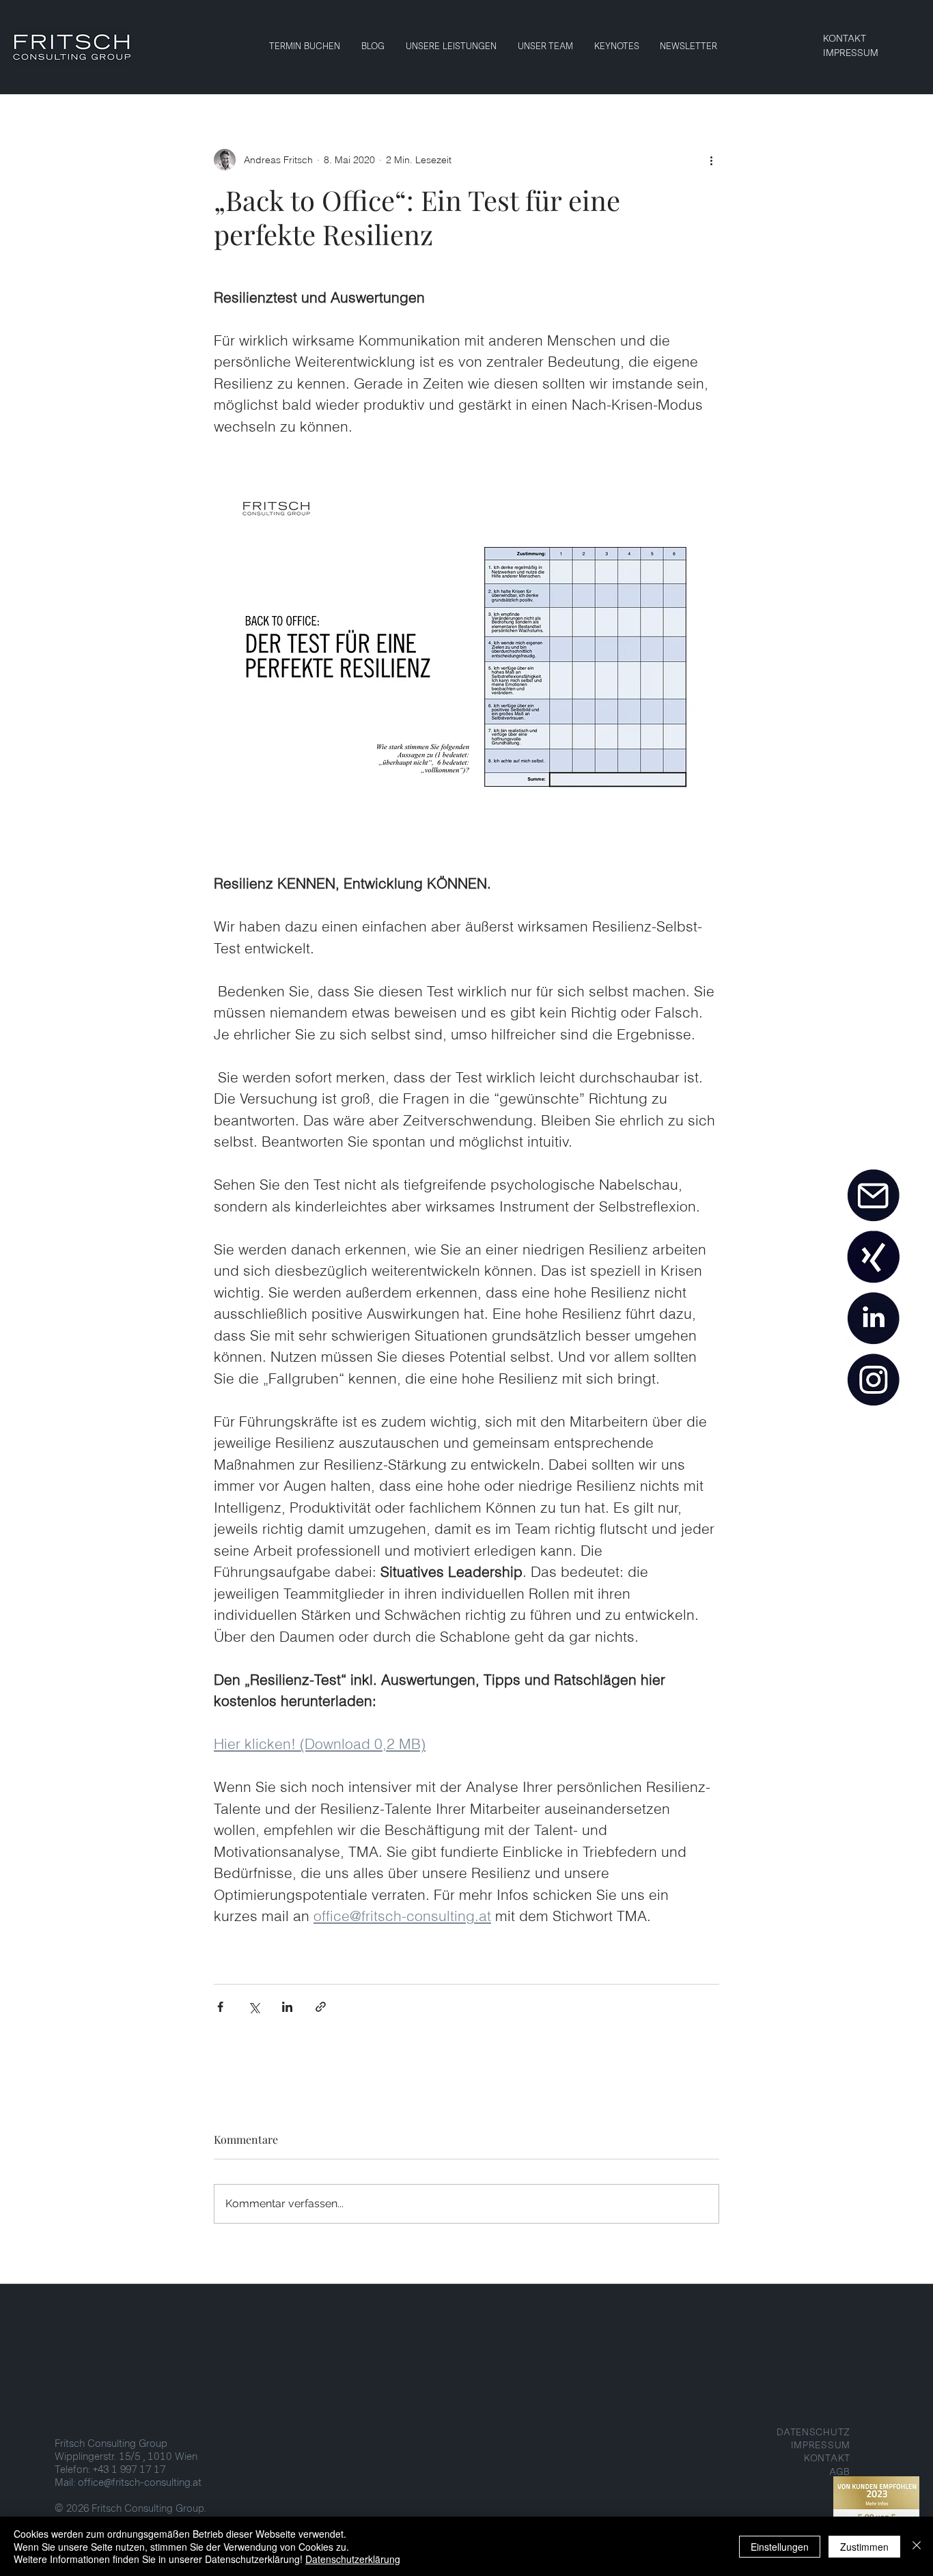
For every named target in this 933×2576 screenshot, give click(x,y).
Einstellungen (780, 2547)
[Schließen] (917, 2546)
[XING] (873, 1257)
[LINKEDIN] (873, 1319)
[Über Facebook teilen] (220, 2007)
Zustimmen (864, 2547)
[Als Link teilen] (321, 2007)
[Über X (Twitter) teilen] (254, 2007)
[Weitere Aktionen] (711, 160)
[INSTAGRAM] (873, 1380)
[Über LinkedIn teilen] (287, 2007)
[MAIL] (873, 1196)
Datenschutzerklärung (353, 2559)
